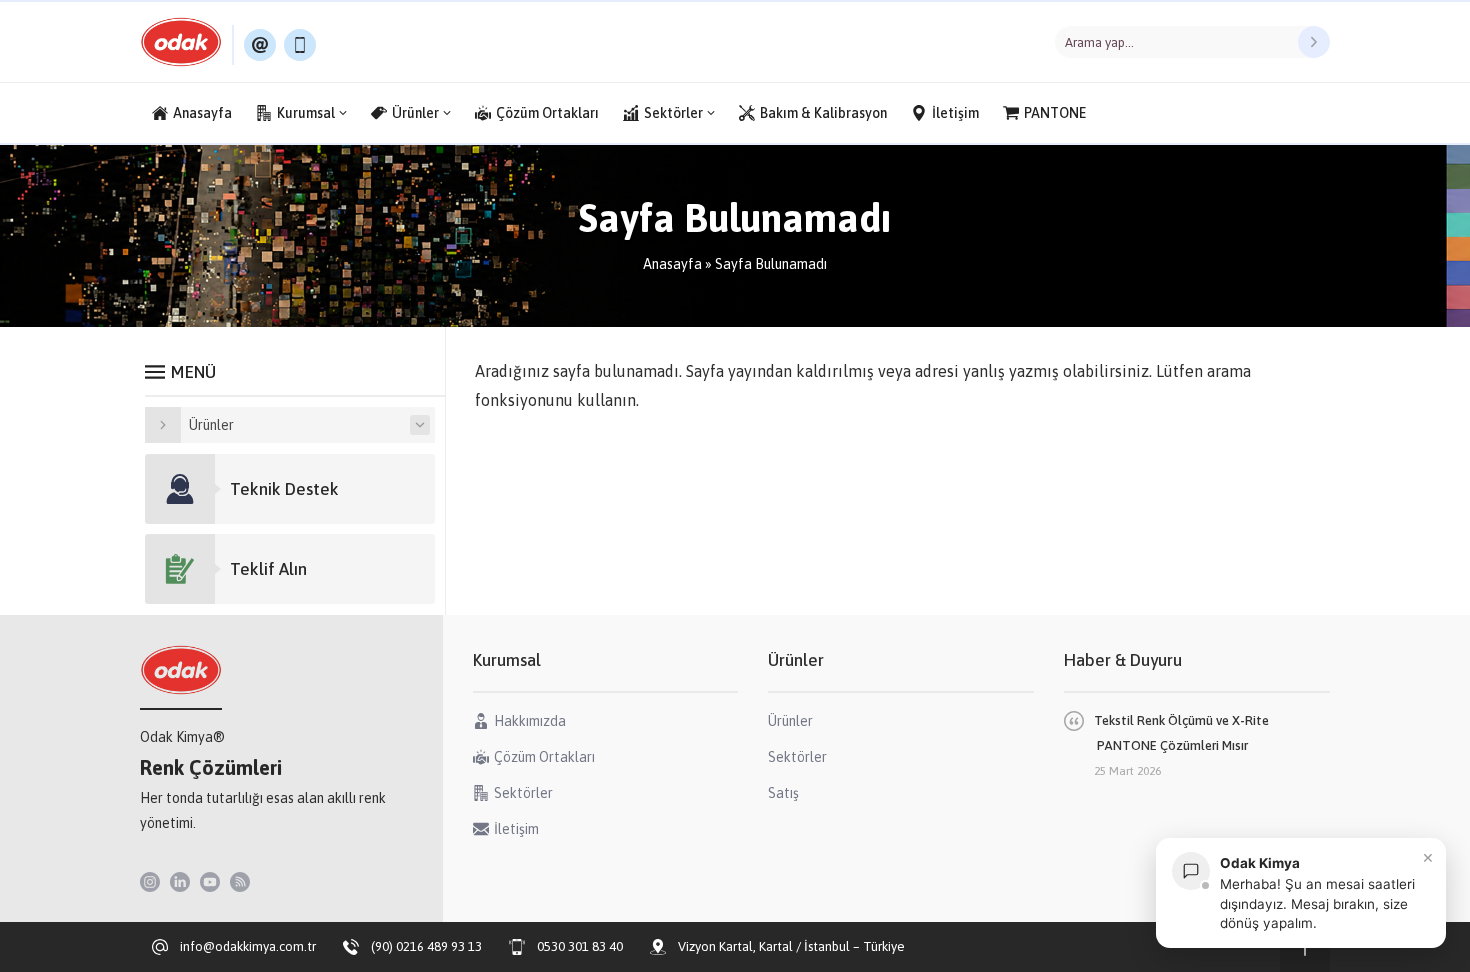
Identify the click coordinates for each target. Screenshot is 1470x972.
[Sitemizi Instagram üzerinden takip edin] (150, 882)
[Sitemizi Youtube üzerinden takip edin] (210, 882)
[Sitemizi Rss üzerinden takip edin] (240, 882)
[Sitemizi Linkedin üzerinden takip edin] (180, 882)
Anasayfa (672, 264)
